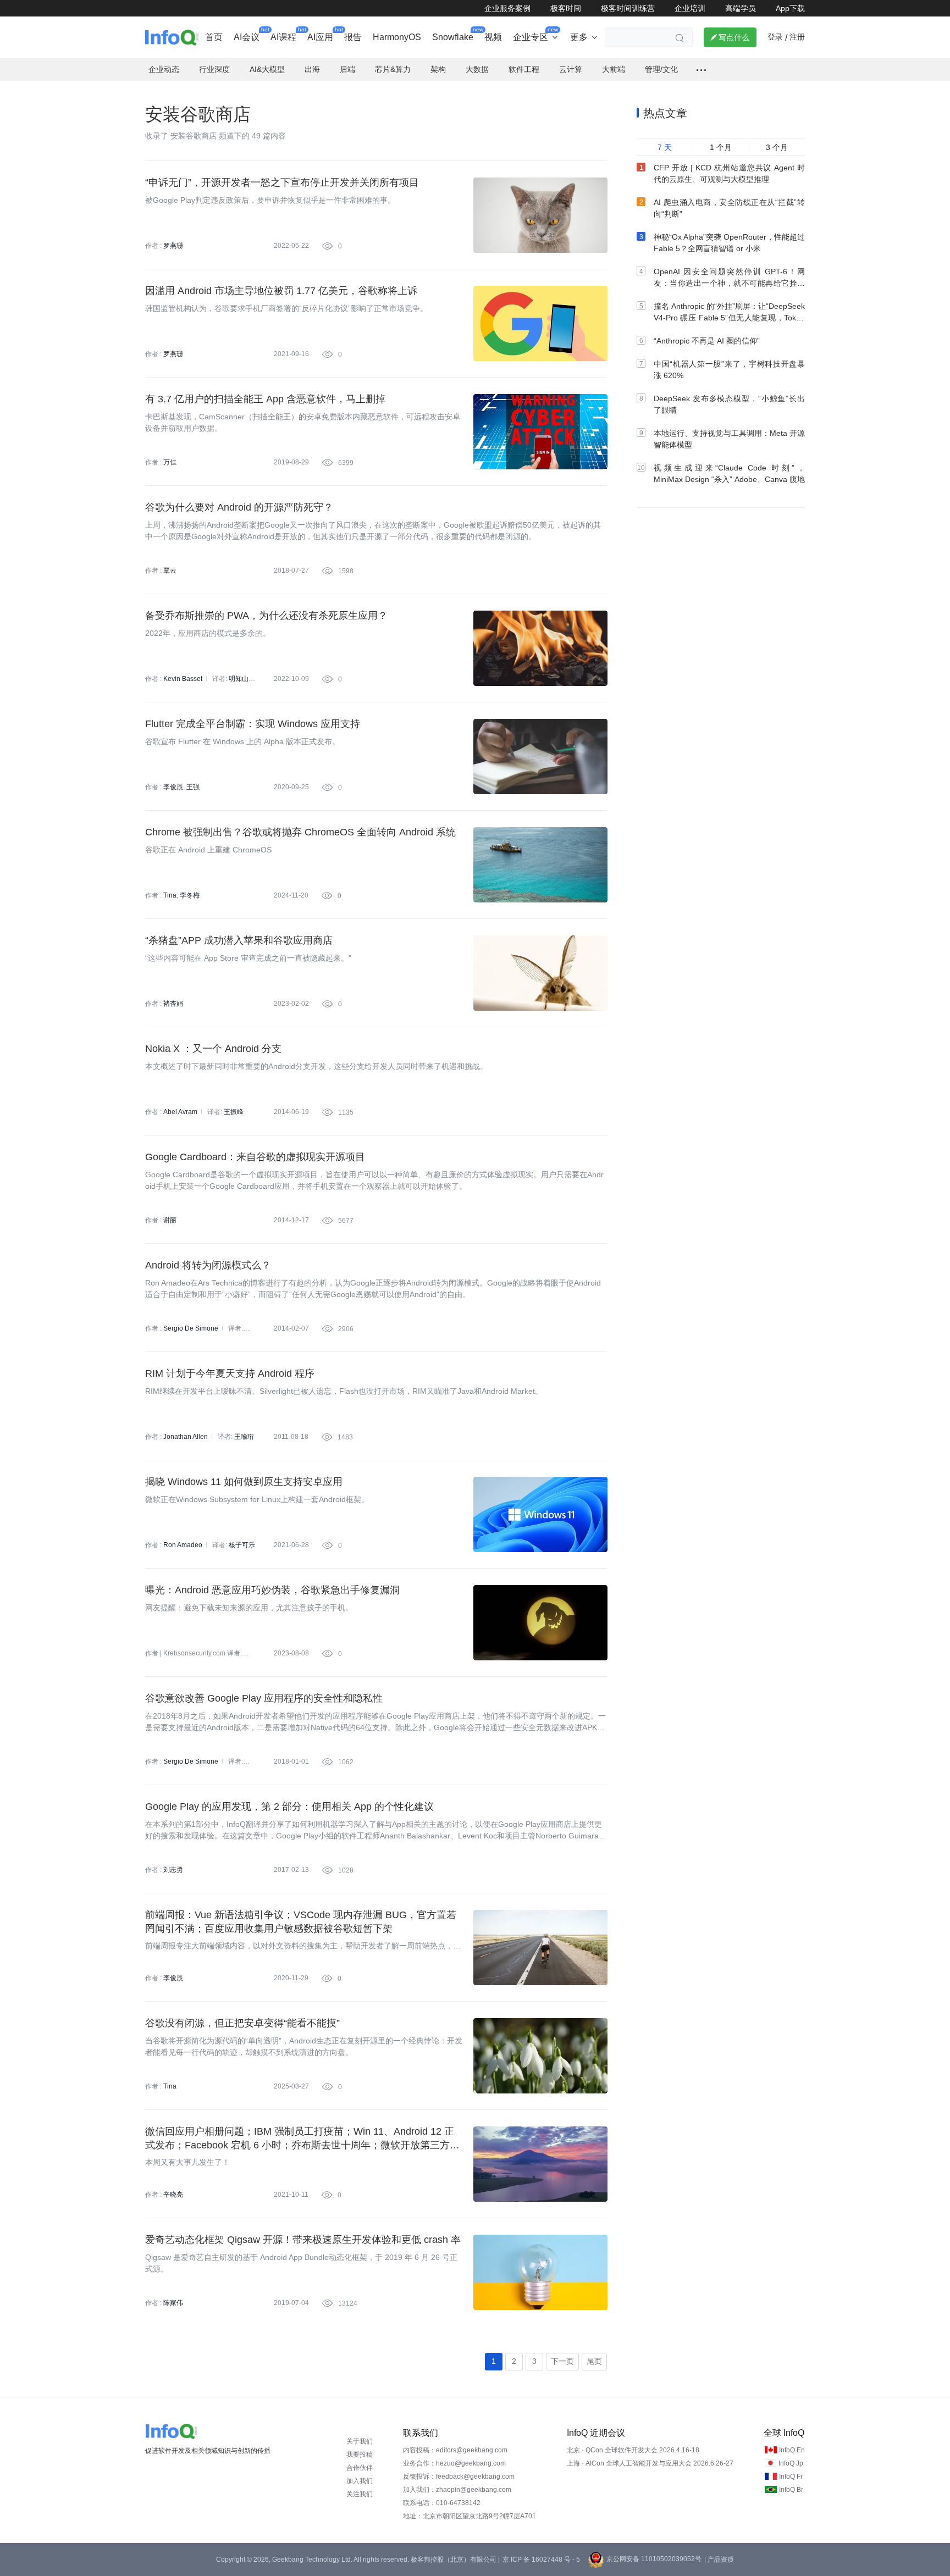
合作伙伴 (360, 2468)
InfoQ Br (791, 2490)
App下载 (790, 8)
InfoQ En (792, 2450)
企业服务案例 (507, 8)
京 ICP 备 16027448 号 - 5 (541, 2560)
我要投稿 (360, 2455)
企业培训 (690, 8)
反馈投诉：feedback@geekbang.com (459, 2477)
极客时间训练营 (628, 8)
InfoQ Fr (791, 2477)
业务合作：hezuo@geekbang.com (454, 2463)
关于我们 (360, 2441)
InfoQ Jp (791, 2463)
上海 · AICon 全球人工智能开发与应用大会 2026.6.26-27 (650, 2463)
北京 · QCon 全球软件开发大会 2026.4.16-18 (633, 2450)
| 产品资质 (719, 2560)
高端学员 (741, 8)
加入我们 (360, 2481)
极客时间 (566, 8)
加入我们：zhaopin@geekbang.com (457, 2490)
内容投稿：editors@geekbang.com (455, 2450)
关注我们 (360, 2494)
